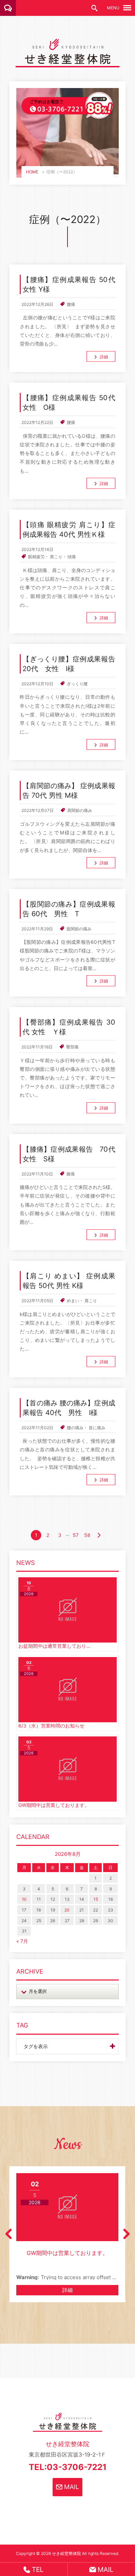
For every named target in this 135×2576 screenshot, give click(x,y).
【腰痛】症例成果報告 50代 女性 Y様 (69, 284)
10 (24, 1899)
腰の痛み (75, 1428)
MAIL (71, 2487)
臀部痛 (72, 1047)
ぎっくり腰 (77, 684)
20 (67, 1910)
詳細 (104, 357)
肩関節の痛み (80, 810)
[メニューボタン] (127, 8)
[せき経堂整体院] (67, 62)
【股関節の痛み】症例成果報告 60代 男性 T (69, 909)
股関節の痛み (79, 929)
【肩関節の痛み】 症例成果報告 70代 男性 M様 (69, 791)
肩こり (56, 557)
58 (87, 1535)
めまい (73, 1301)
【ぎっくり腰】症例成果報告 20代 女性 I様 (69, 664)
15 (96, 1899)
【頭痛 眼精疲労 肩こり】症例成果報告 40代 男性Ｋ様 (69, 530)
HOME (32, 172)
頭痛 (72, 557)
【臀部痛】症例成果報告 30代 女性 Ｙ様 (69, 1027)
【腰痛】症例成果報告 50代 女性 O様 (69, 403)
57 (76, 1535)
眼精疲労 (36, 557)
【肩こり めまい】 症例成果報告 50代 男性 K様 (69, 1281)
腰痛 (71, 304)
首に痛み (97, 1428)
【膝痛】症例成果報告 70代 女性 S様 (69, 1154)
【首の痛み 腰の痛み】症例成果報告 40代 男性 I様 (69, 1408)
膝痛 (71, 1174)
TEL (37, 2569)
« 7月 (22, 1941)
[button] (8, 2234)
